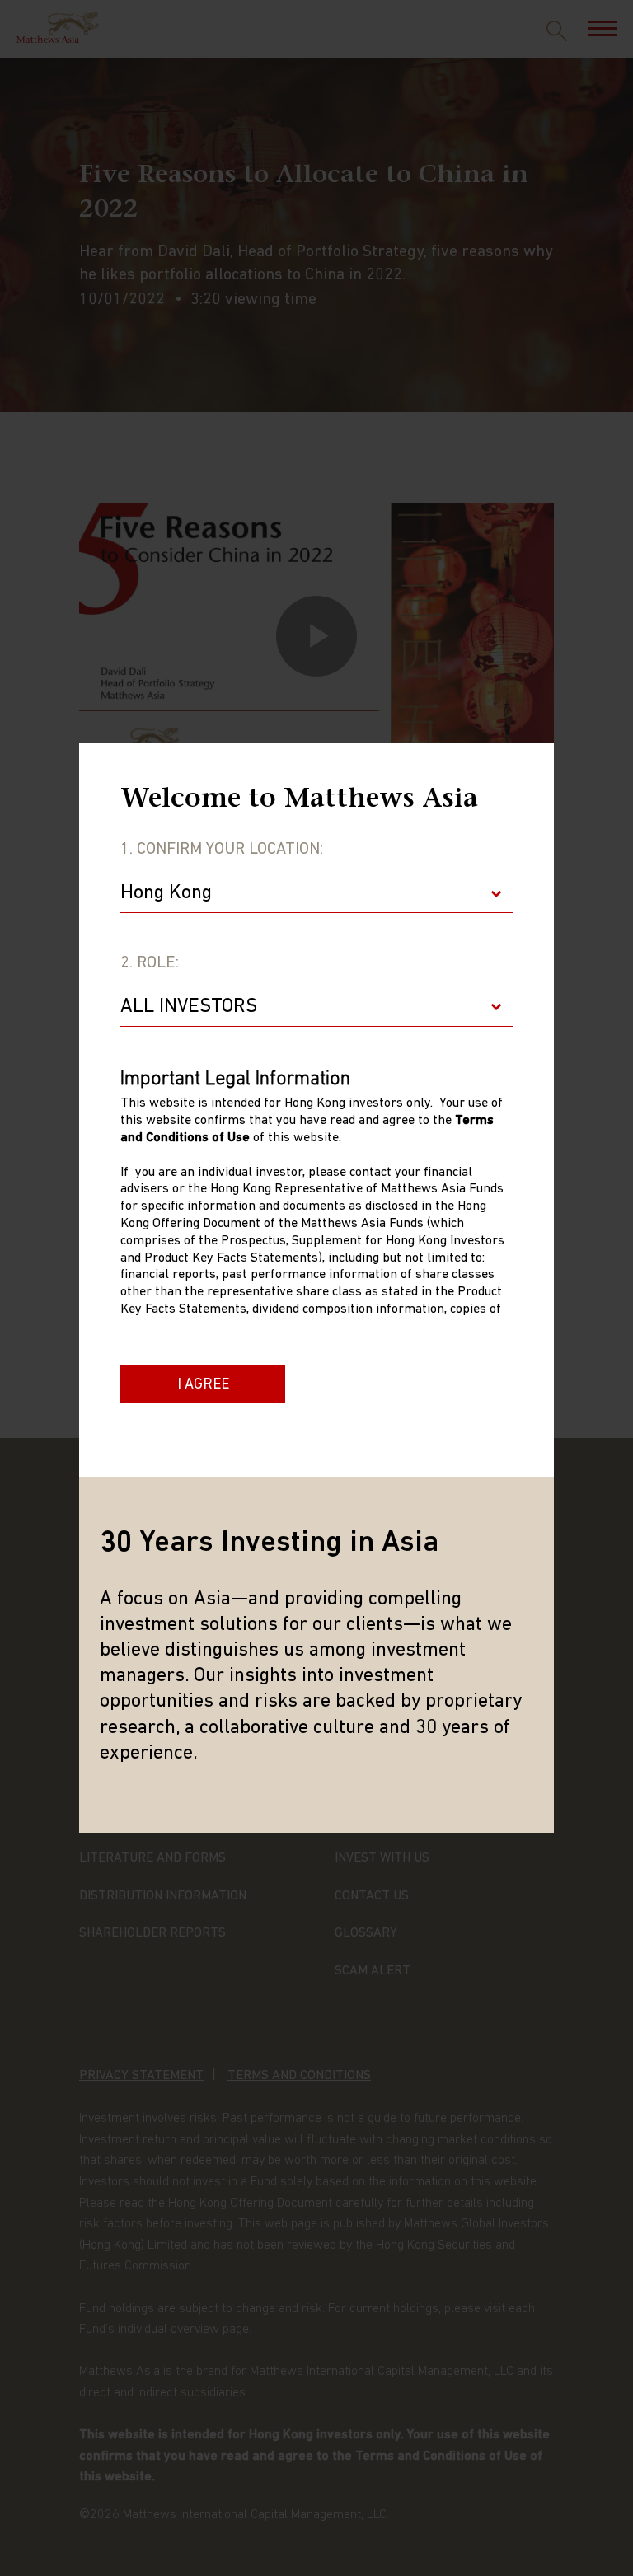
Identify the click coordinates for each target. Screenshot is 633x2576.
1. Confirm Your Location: (222, 850)
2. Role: (150, 963)
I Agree (203, 1385)
